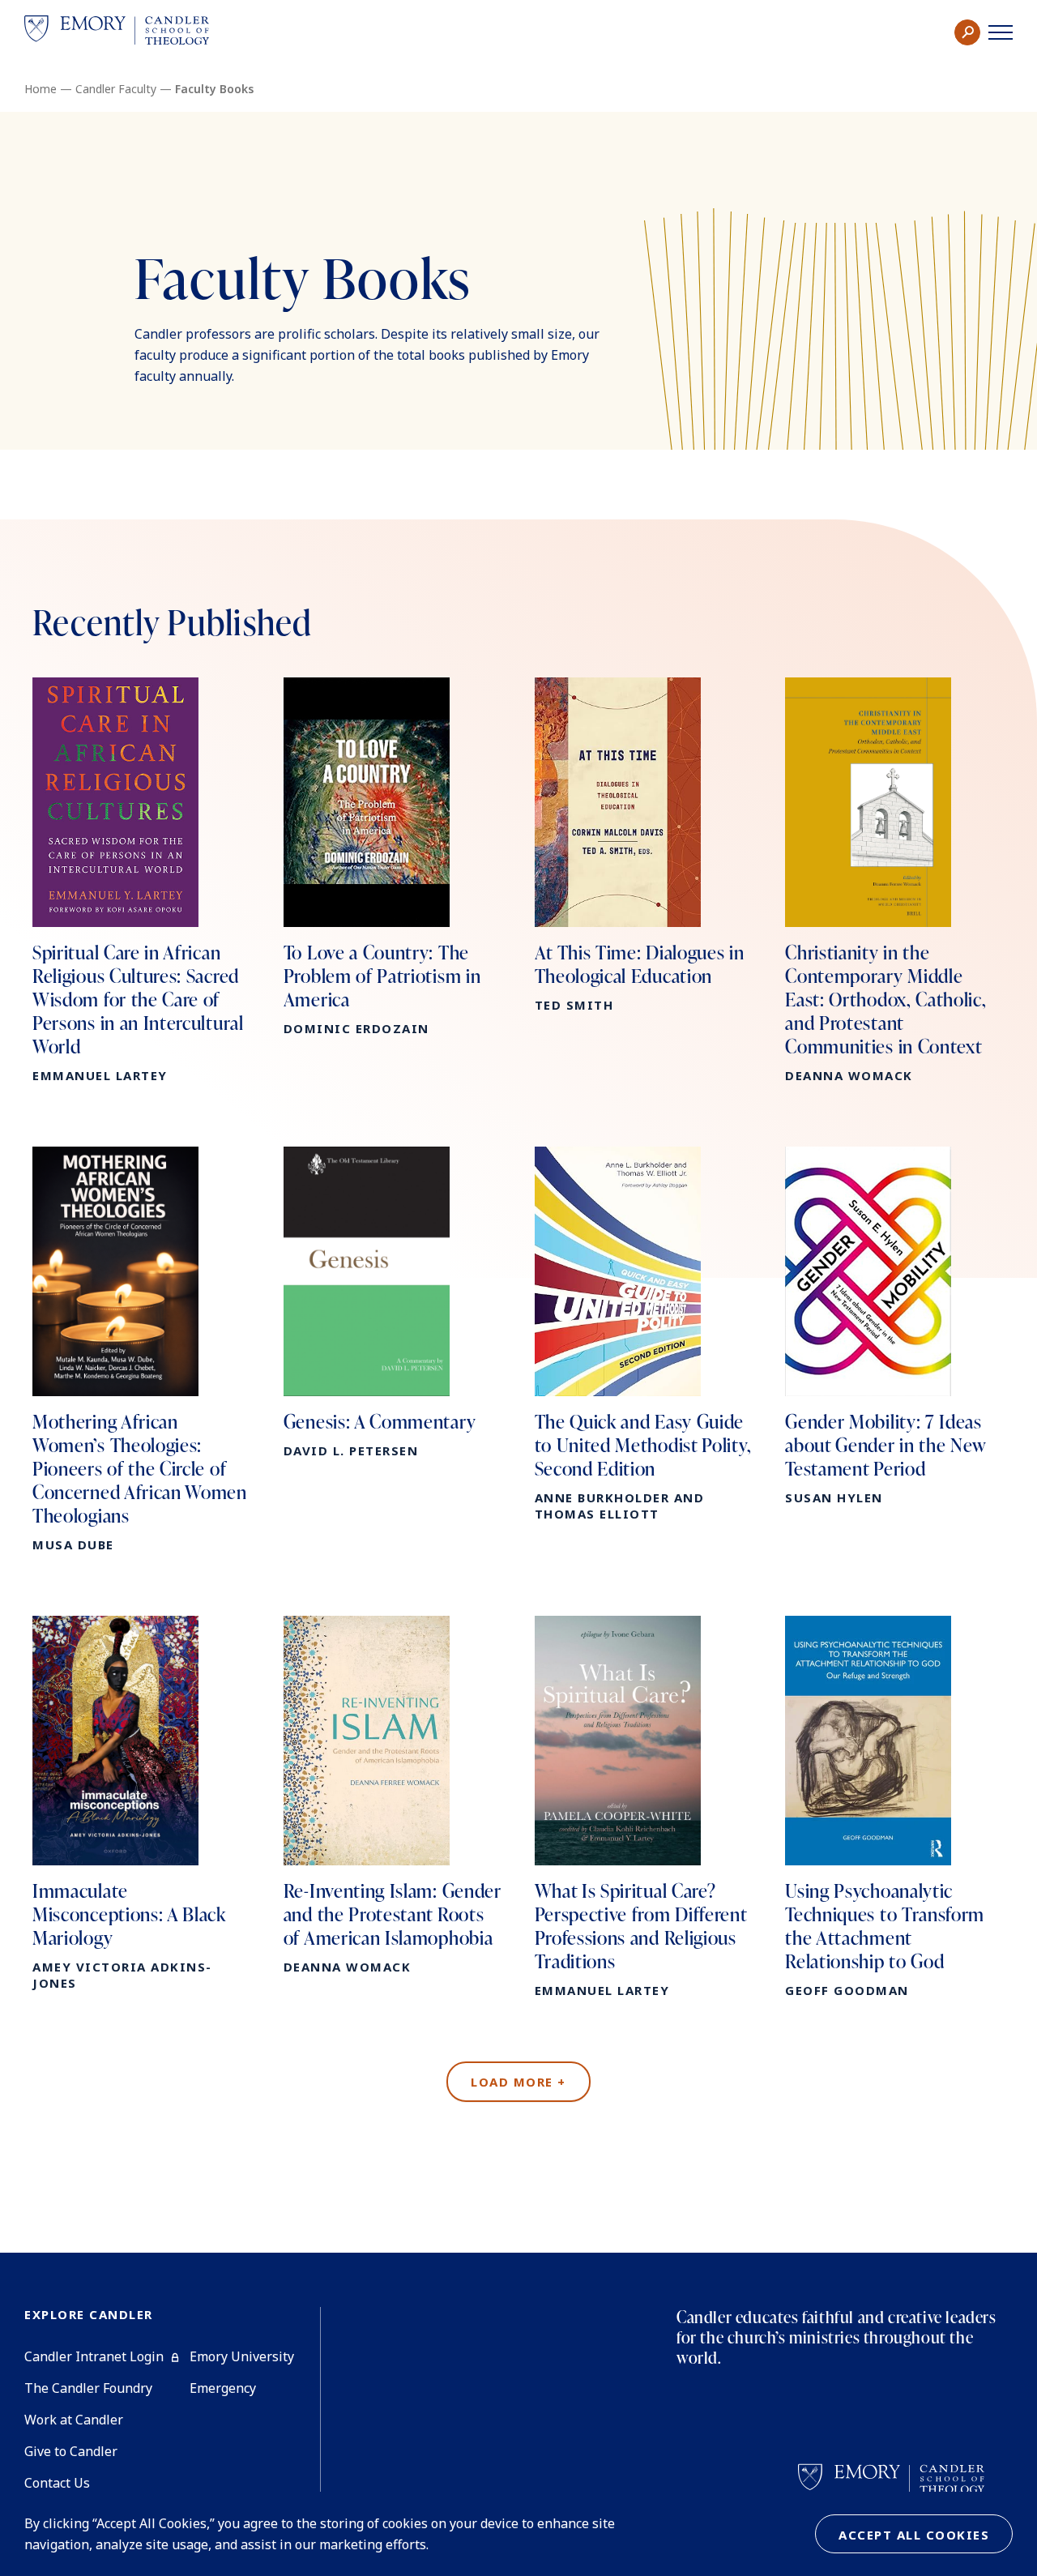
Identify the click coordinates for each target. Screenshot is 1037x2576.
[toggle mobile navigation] (1001, 32)
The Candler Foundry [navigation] (88, 2388)
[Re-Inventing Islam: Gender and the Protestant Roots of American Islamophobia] (393, 1795)
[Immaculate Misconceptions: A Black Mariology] (142, 1803)
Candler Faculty (116, 89)
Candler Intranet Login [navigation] (94, 2356)
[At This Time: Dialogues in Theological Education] (644, 845)
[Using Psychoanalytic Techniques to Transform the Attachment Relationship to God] (895, 1807)
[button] (967, 32)
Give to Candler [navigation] (71, 2451)
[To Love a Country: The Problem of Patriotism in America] (393, 857)
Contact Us (57, 2483)
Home (41, 89)
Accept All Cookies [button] (914, 2535)
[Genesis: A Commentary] (393, 1303)
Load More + (518, 2082)
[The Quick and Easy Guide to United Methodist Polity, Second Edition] (644, 1334)
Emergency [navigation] (223, 2388)
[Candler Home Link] (117, 33)
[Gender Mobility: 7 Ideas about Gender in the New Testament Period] (895, 1326)
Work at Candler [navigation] (74, 2420)
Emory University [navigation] (242, 2356)
